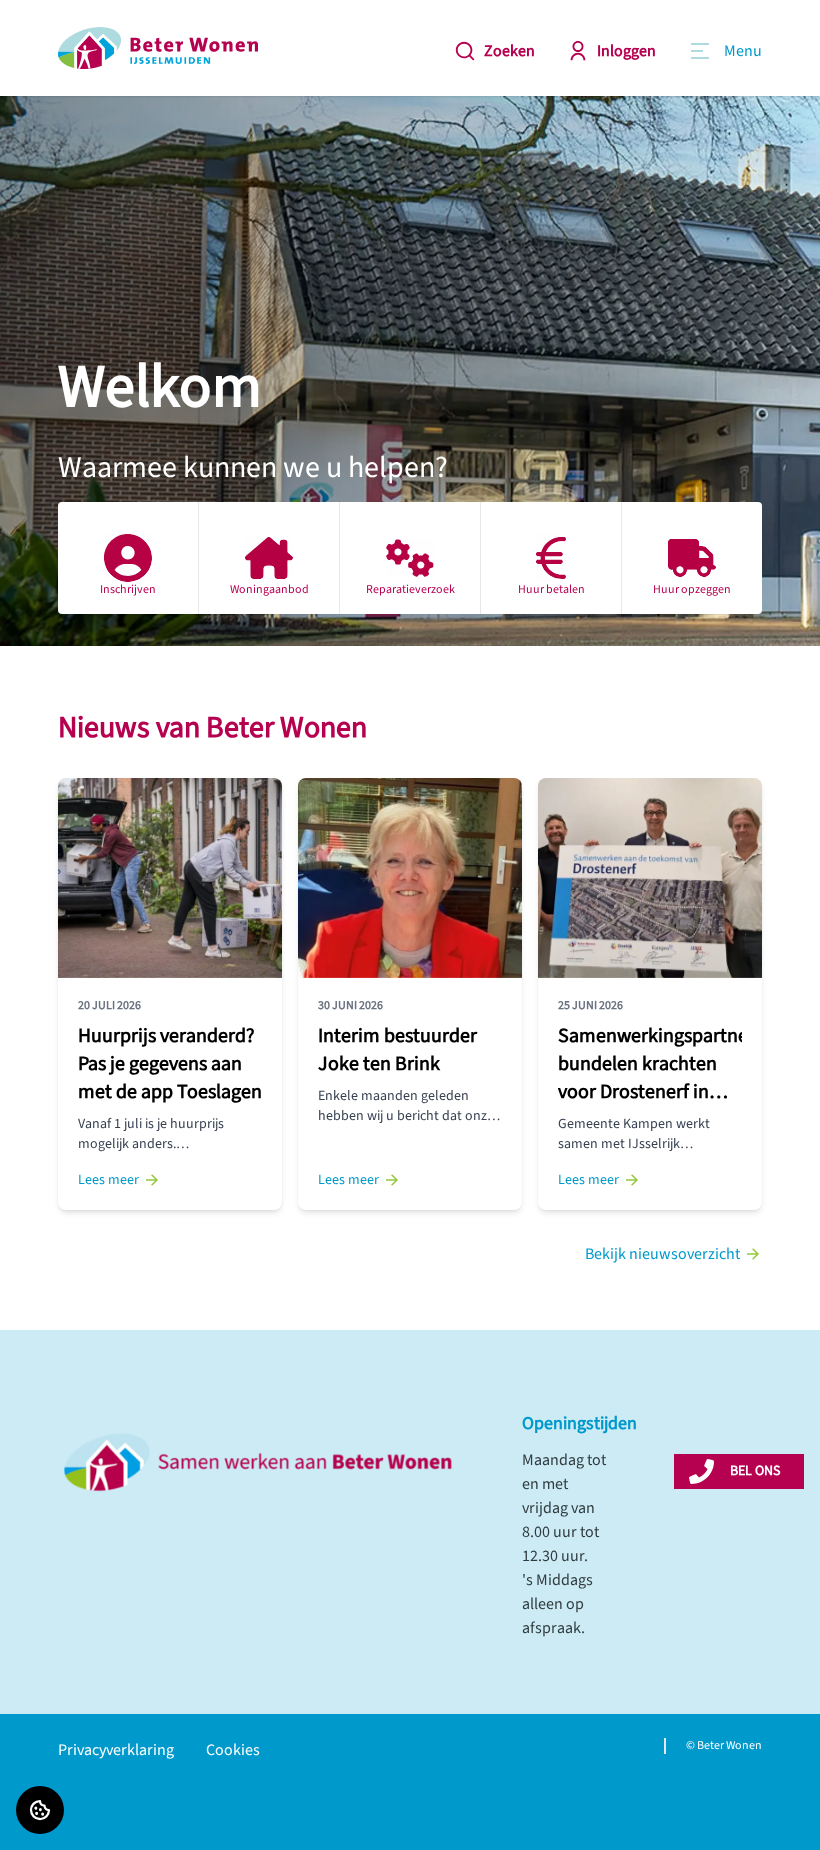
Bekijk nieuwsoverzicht (662, 1254)
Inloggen (626, 51)
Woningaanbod (269, 589)
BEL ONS (755, 1471)
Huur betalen (551, 589)
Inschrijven (128, 589)
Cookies (233, 1750)
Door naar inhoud (76, 28)
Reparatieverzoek (410, 589)
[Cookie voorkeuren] (40, 1810)
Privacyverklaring (116, 1750)
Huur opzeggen (692, 589)
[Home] (158, 48)
